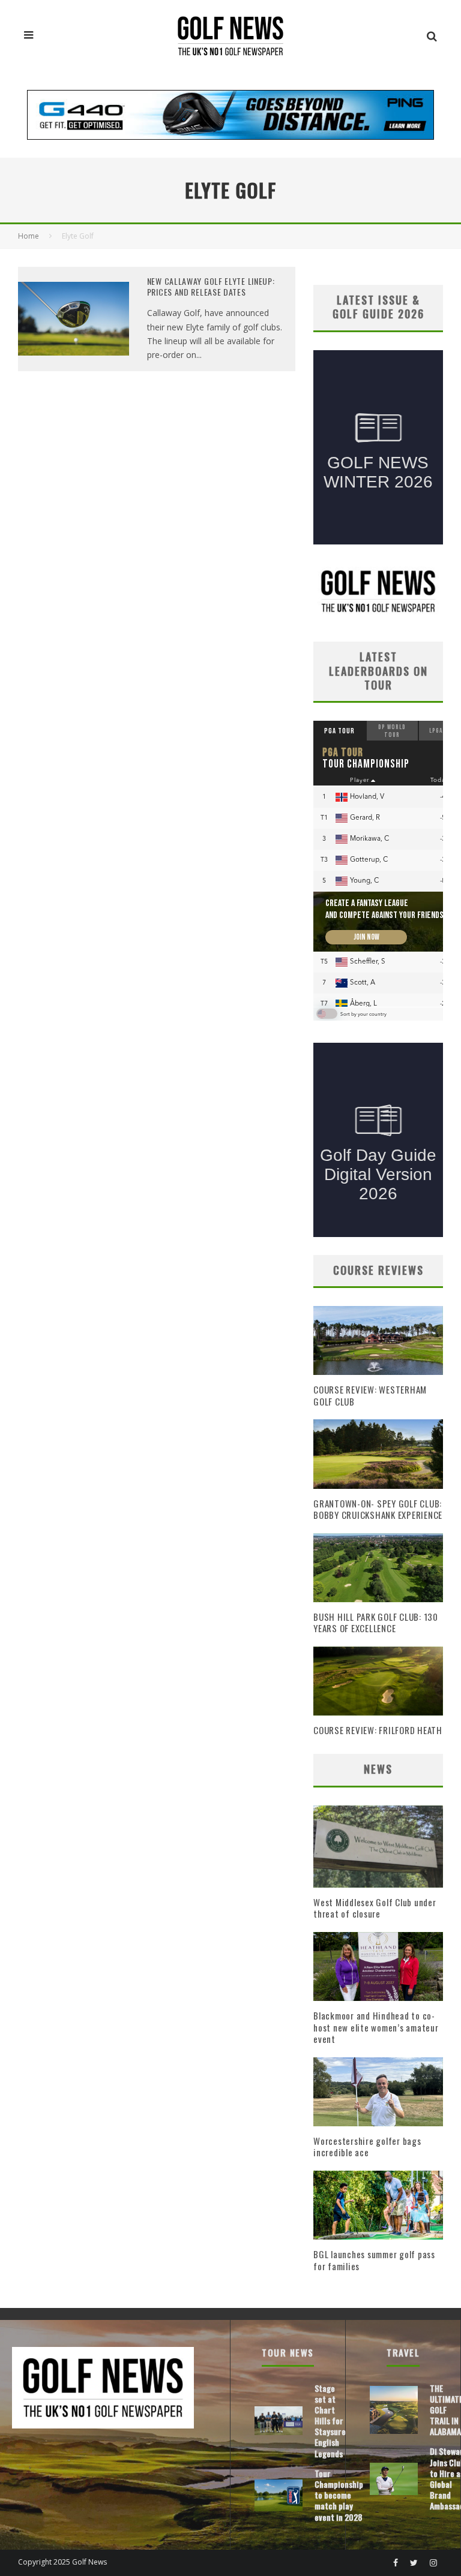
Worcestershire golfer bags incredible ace (367, 2147)
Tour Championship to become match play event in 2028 (339, 2495)
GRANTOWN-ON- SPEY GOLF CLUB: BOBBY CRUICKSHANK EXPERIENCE (378, 1509)
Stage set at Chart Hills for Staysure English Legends (330, 2421)
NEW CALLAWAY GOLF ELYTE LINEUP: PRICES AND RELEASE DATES (211, 286)
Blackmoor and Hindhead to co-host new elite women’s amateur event (376, 2027)
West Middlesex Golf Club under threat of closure (375, 1908)
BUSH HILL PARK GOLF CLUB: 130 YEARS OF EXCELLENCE (376, 1623)
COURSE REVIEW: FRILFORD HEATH (378, 1730)
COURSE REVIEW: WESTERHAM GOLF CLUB (370, 1395)
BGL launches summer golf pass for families (374, 2260)
